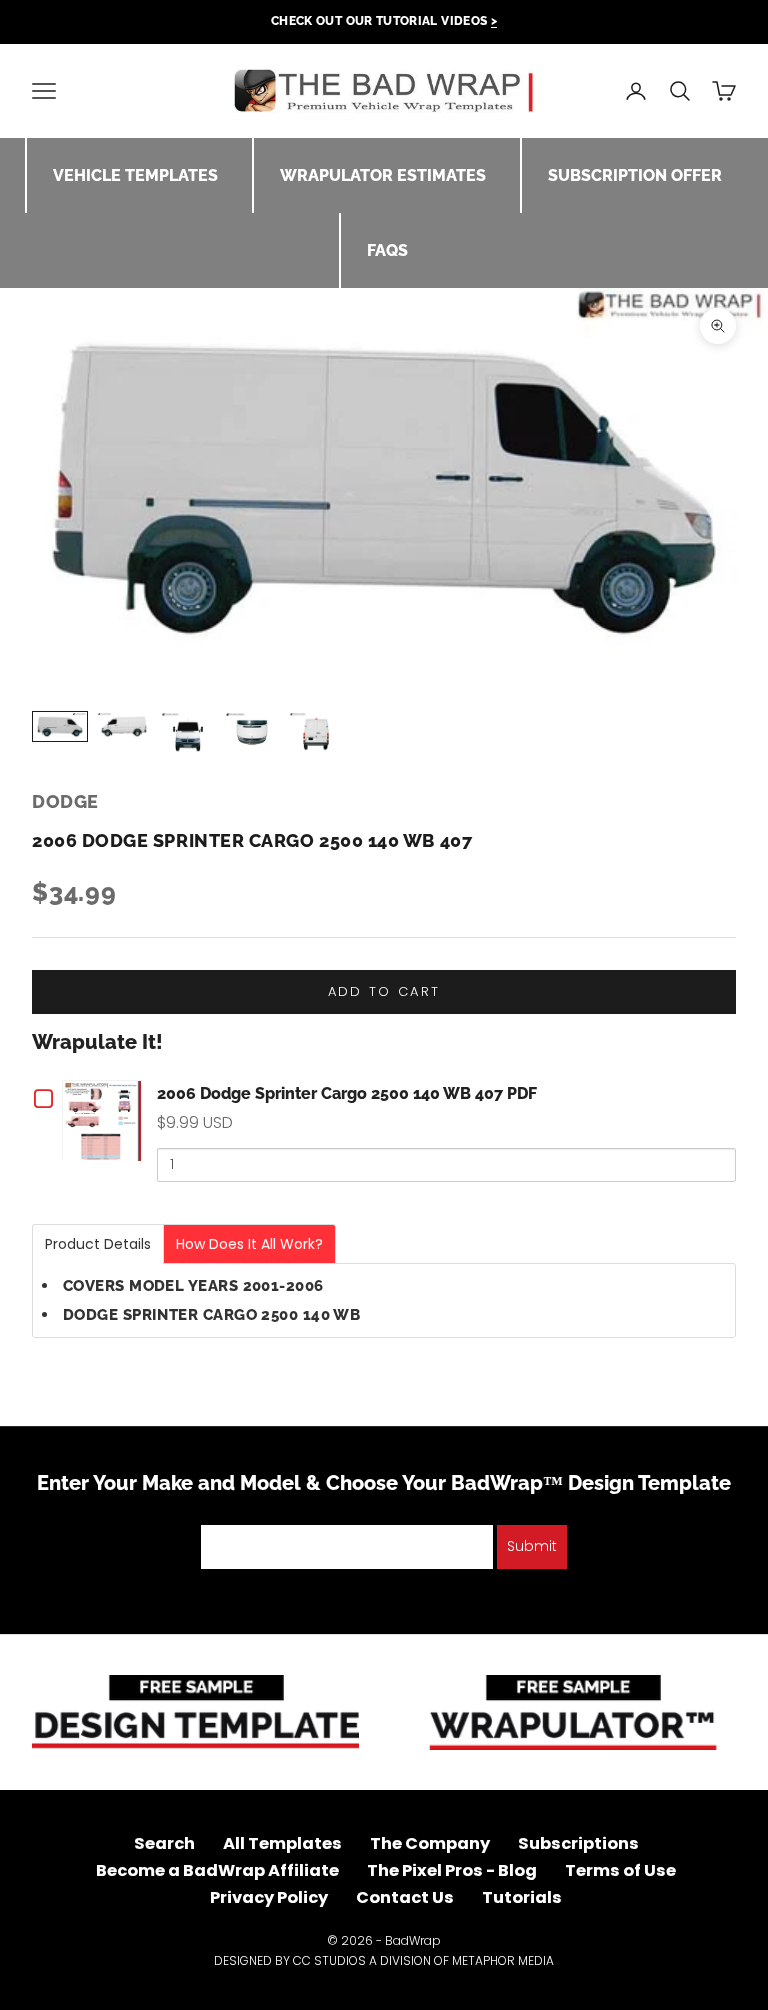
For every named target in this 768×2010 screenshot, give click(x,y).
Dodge (65, 801)
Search (164, 1843)
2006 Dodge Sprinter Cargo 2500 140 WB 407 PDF (347, 1093)
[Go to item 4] (252, 732)
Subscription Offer (635, 175)
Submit (532, 1546)
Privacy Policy (269, 1897)
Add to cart (384, 991)
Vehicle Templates (135, 175)
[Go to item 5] (316, 734)
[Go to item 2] (124, 726)
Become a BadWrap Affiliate (217, 1870)
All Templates (282, 1843)
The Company (430, 1843)
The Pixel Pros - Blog (452, 1870)
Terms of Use (620, 1870)
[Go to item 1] (60, 726)
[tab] (98, 1244)
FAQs (387, 250)
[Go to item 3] (188, 734)
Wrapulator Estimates (383, 175)
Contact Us (405, 1897)
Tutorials (522, 1897)
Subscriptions (578, 1843)
